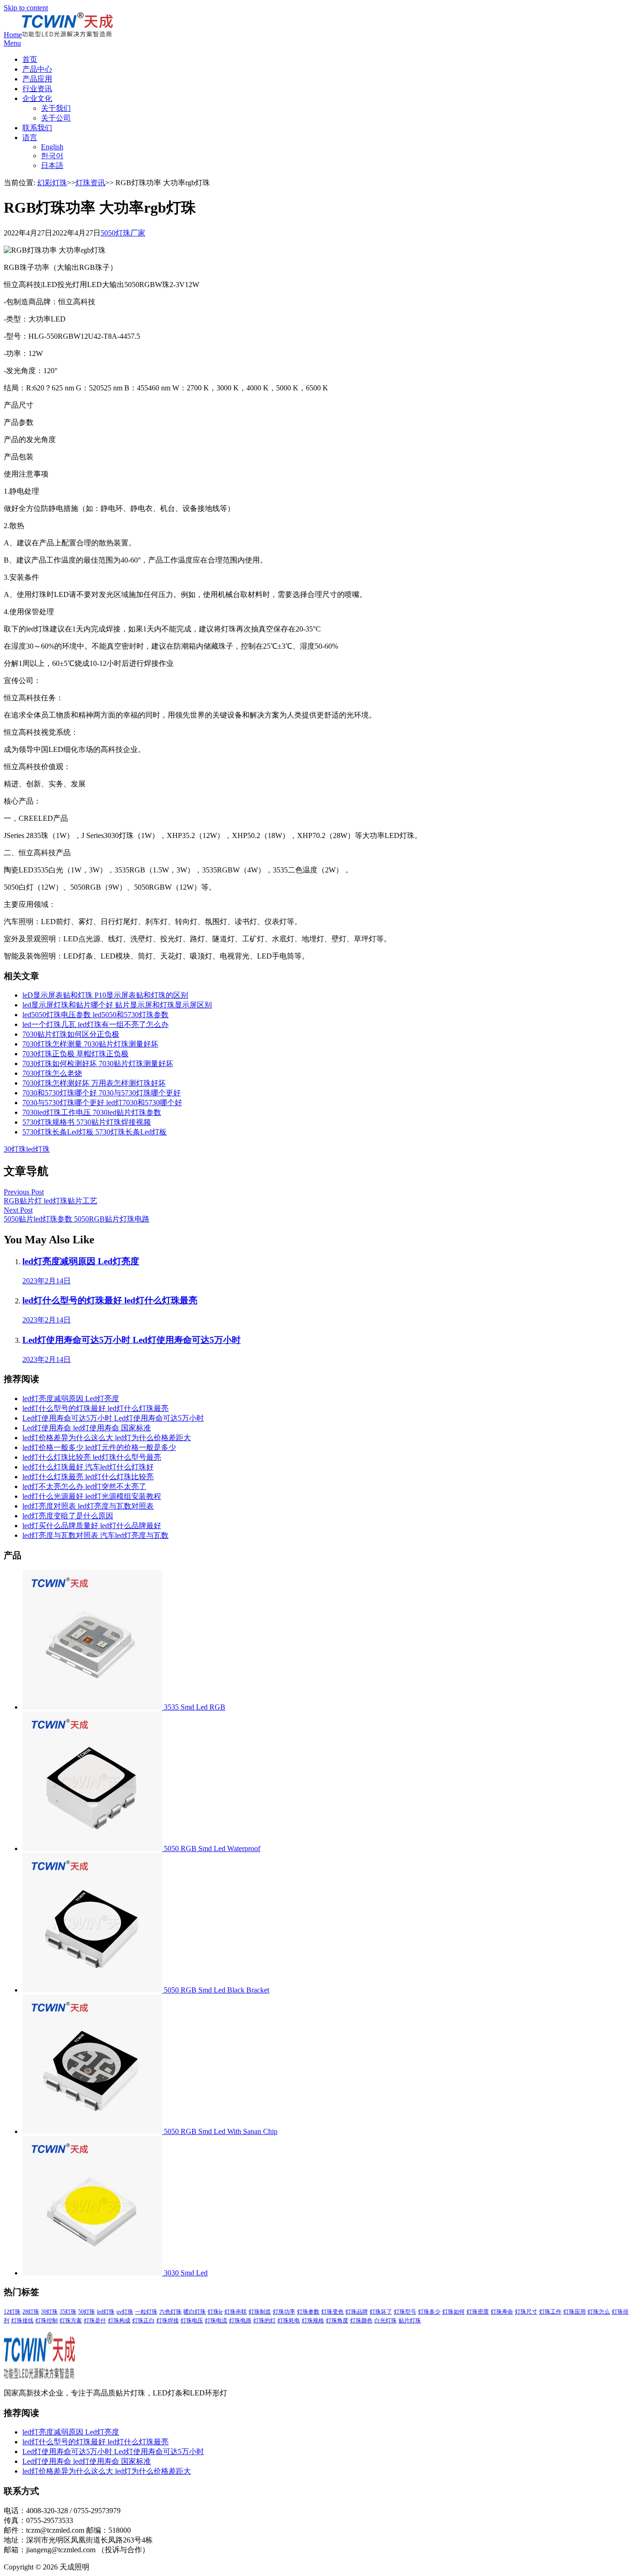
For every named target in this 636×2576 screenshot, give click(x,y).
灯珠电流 (216, 2321)
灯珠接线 (22, 2321)
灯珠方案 (71, 2321)
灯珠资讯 (90, 183)
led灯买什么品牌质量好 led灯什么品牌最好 (92, 1526)
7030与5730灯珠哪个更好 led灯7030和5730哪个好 (102, 1103)
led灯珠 (38, 1149)
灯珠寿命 (502, 2312)
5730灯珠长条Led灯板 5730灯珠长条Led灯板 (95, 1132)
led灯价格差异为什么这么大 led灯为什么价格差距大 (107, 1438)
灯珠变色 (332, 2312)
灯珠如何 (453, 2312)
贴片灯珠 (410, 2321)
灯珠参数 (308, 2312)
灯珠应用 (575, 2312)
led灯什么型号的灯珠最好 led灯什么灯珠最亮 (95, 1408)
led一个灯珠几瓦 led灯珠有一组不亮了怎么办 (95, 1024)
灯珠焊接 (168, 2321)
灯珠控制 (47, 2321)
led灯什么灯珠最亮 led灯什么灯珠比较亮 (88, 1477)
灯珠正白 (143, 2321)
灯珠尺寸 (526, 2312)
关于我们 (56, 108)
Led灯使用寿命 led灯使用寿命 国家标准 (87, 1428)
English (52, 147)
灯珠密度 (478, 2312)
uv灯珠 (125, 2312)
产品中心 (37, 69)
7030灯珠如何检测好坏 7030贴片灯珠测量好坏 (98, 1063)
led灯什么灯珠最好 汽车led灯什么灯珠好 (88, 1467)
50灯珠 (87, 2312)
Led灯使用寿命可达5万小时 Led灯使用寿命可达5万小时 (113, 1418)
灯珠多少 (429, 2312)
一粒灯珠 (146, 2312)
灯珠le (215, 2312)
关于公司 (56, 118)
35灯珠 (68, 2312)
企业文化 (37, 98)
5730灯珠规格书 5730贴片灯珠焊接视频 (87, 1122)
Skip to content (26, 8)
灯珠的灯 (264, 2321)
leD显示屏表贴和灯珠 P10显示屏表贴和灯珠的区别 (105, 995)
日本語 (52, 165)
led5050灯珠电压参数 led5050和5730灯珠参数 (95, 1015)
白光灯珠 (386, 2321)
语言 (30, 138)
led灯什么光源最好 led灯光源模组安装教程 (92, 1496)
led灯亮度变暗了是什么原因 (68, 1516)
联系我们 (37, 128)
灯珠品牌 (357, 2312)
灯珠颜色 (361, 2321)
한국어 (52, 156)
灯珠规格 (313, 2321)
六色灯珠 (170, 2312)
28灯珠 (31, 2312)
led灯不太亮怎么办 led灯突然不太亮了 (84, 1486)
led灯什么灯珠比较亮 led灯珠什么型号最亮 (92, 1457)
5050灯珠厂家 (123, 233)
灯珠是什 (95, 2321)
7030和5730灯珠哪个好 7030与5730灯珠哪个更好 (101, 1093)
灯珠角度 (337, 2321)
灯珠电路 (240, 2321)
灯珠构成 (119, 2321)
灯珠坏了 (381, 2312)
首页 (30, 59)
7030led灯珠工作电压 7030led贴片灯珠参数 (92, 1112)
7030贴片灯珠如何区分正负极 (71, 1034)
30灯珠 (15, 1149)
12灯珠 (12, 2312)
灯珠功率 (284, 2312)
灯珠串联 (236, 2312)
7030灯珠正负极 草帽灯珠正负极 (75, 1054)
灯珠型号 (405, 2312)
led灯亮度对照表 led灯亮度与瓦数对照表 (88, 1506)
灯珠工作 (550, 2312)
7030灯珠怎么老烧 (52, 1073)
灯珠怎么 (599, 2312)
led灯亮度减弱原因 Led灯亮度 (71, 1399)
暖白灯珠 (195, 2312)
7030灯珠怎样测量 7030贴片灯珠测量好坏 (90, 1044)
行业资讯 (37, 89)
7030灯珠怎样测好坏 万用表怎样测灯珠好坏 (94, 1083)
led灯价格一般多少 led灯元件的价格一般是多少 (99, 1447)
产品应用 (37, 79)
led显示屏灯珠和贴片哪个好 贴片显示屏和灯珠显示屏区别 (117, 1005)
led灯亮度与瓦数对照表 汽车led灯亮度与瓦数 (95, 1535)
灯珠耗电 (289, 2321)
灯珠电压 (192, 2321)
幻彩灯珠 (52, 183)
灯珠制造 (260, 2312)
